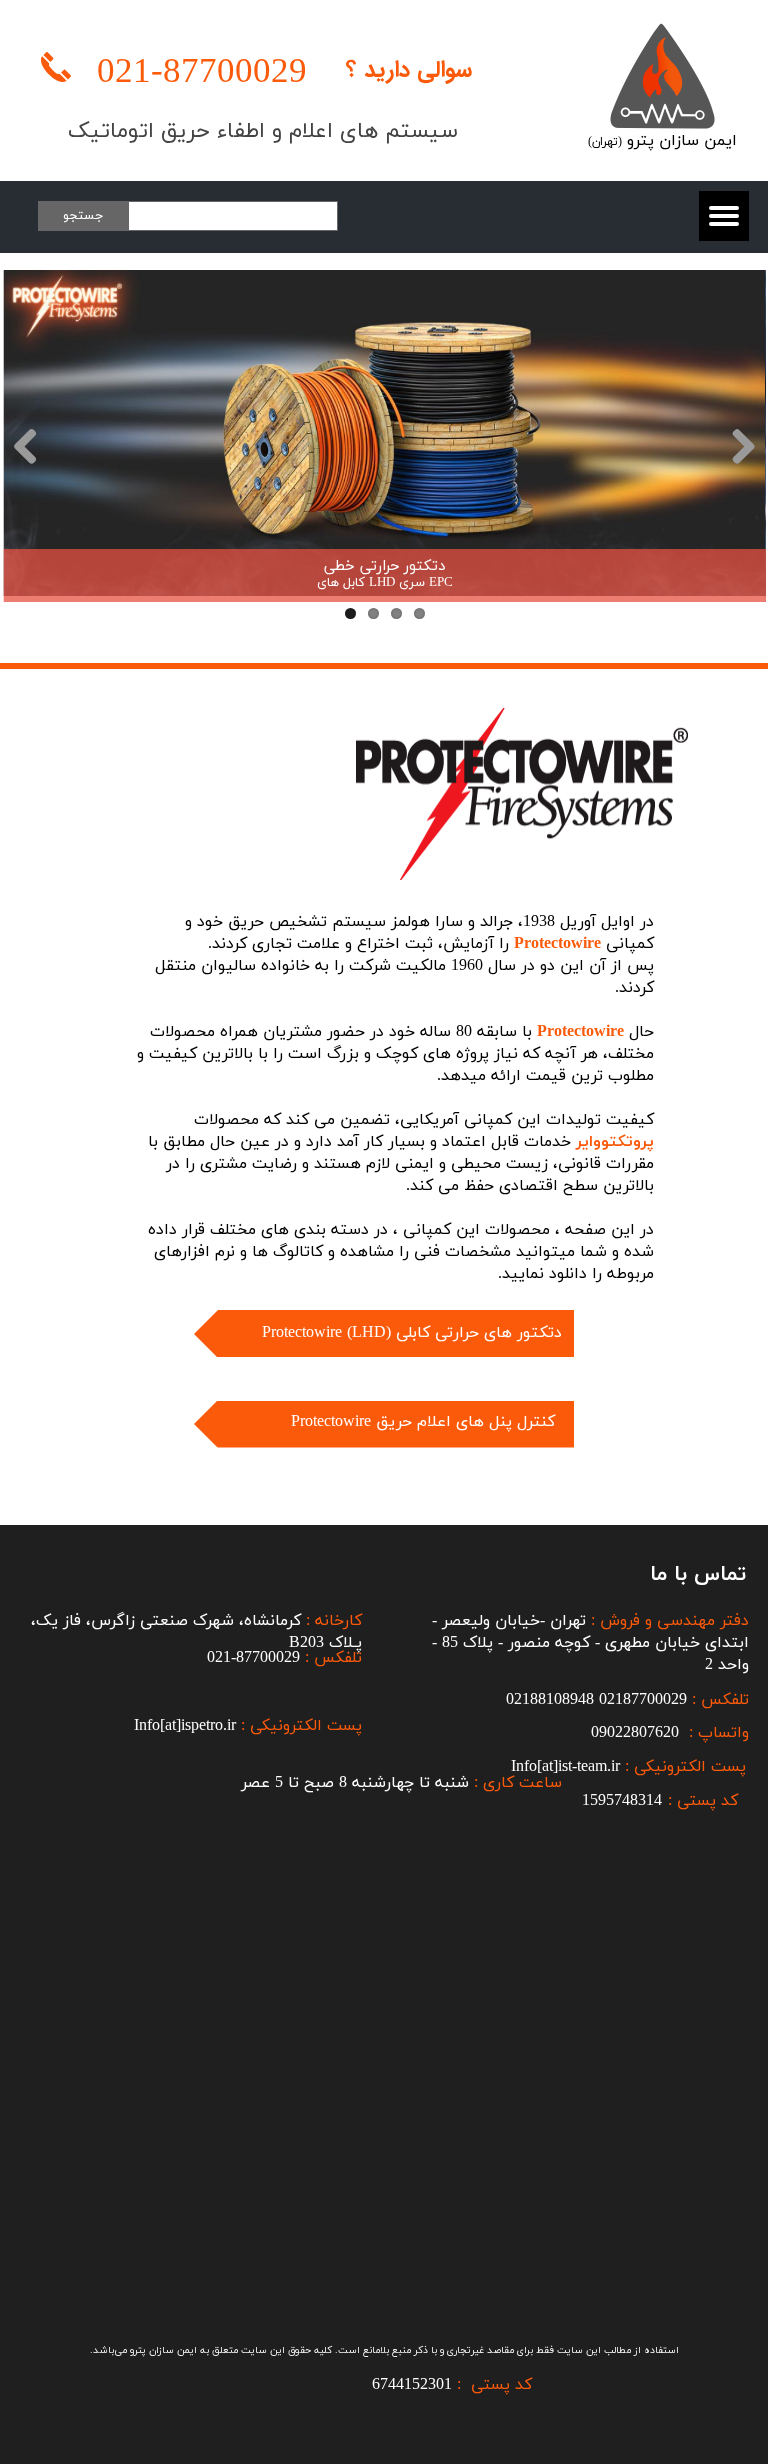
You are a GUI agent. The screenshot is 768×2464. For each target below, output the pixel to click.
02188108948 (550, 1700)
